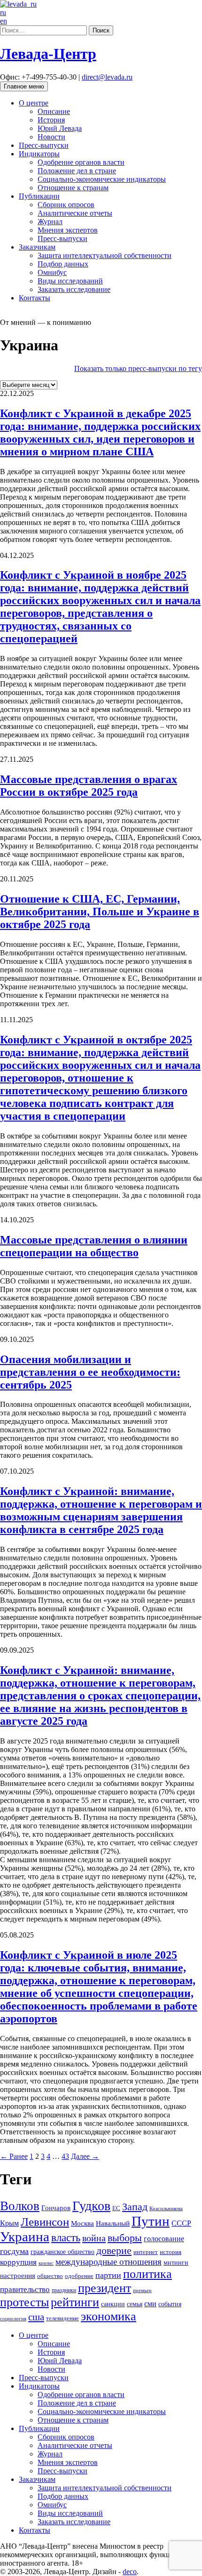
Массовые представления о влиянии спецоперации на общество (94, 1246)
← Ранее (14, 2156)
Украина (25, 2237)
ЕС (116, 2208)
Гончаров (56, 2208)
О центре (34, 103)
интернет (146, 2252)
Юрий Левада (60, 128)
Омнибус (52, 272)
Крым (9, 2223)
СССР (181, 2223)
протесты (24, 2302)
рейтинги (75, 2302)
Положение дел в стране (77, 171)
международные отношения (109, 2262)
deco (130, 2572)
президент (105, 2288)
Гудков (91, 2206)
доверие (114, 2250)
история (171, 2252)
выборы (125, 2238)
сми (150, 2304)
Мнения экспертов (68, 230)
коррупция (18, 2262)
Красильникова (166, 2208)
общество (50, 2276)
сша (36, 2317)
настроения (18, 2275)
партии (108, 2275)
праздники (64, 2290)
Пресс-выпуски (44, 145)
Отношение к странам (73, 188)
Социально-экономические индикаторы (102, 179)
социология (13, 2318)
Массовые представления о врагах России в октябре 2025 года (89, 786)
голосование (164, 2239)
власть (66, 2237)
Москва (82, 2223)
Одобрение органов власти (81, 162)
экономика (109, 2316)
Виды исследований (70, 281)
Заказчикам (37, 247)
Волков (20, 2206)
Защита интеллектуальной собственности (105, 255)
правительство (25, 2289)
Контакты (35, 298)
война (94, 2238)
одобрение (79, 2276)
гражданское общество (62, 2252)
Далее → (85, 2156)
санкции (113, 2304)
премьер (142, 2290)
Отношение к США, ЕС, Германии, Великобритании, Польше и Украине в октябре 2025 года (100, 912)
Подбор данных (63, 264)
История (51, 120)
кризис (46, 2263)
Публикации (39, 196)
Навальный (113, 2223)
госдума (14, 2251)
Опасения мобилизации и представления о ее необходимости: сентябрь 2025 (90, 1372)
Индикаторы (39, 154)
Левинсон (45, 2222)
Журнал (50, 222)
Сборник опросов (66, 205)
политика (148, 2274)
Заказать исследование (74, 289)
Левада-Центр (48, 54)
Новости (51, 137)
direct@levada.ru (107, 77)
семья (135, 2304)
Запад (135, 2207)
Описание (54, 111)
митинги (176, 2262)
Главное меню (24, 86)
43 (65, 2156)
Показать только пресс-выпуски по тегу (138, 368)
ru (3, 12)
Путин (151, 2221)
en (4, 21)
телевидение (62, 2318)
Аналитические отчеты (75, 213)
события (170, 2304)
